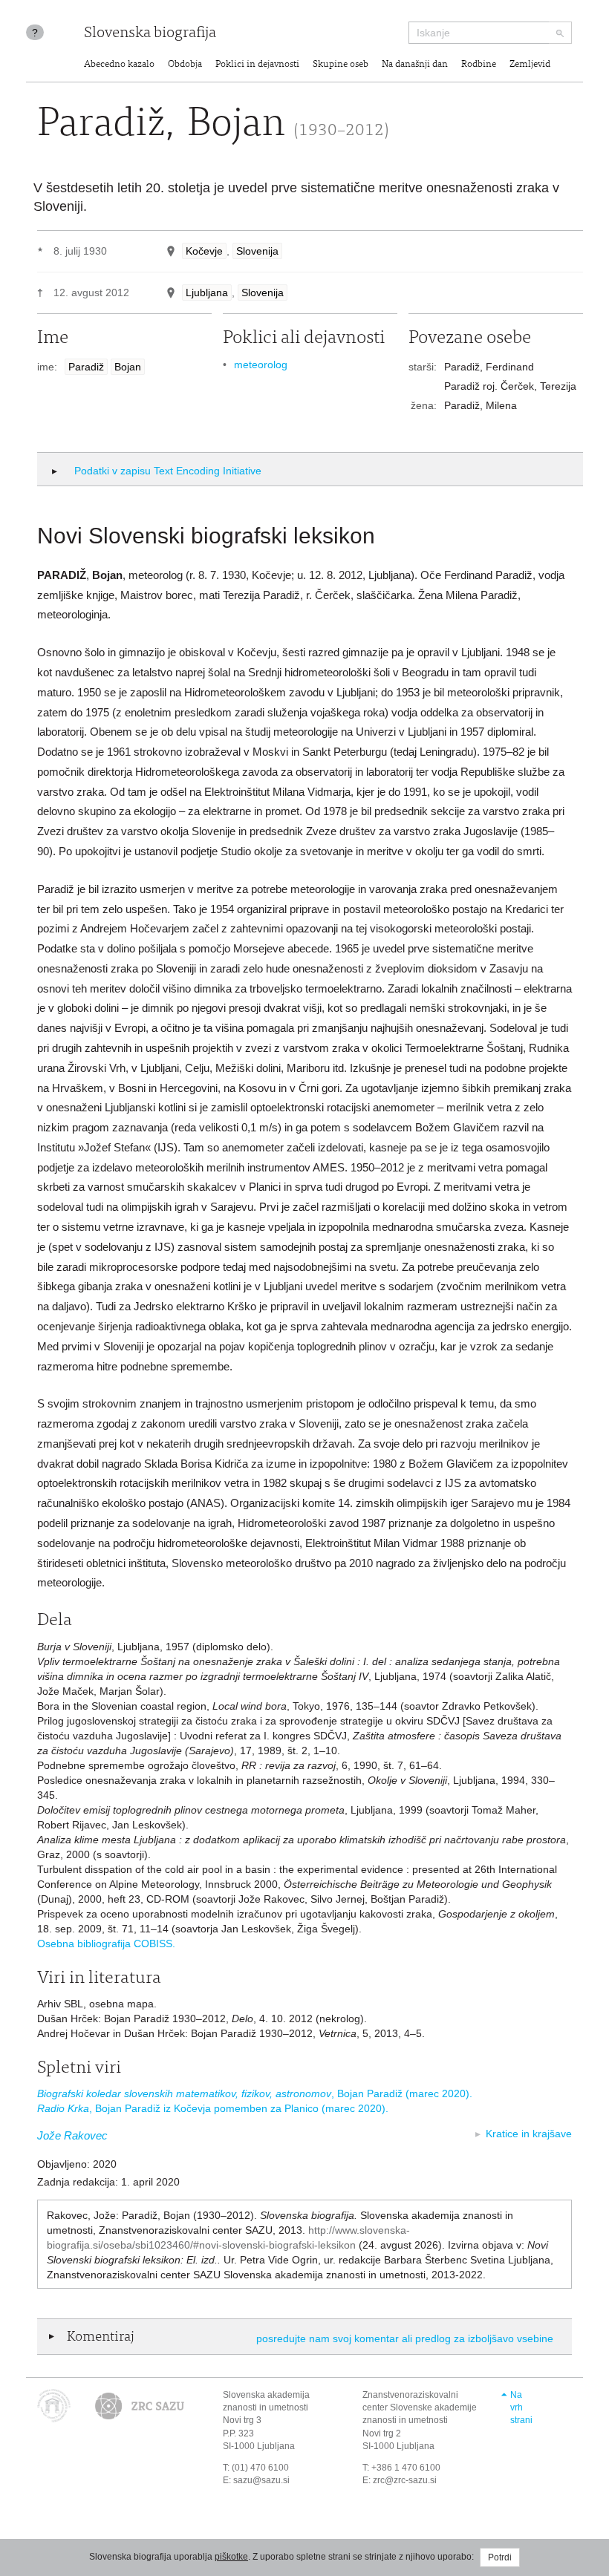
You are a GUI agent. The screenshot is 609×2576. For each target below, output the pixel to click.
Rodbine (479, 65)
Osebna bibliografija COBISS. (106, 1944)
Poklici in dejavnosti (257, 65)
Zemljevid (530, 65)
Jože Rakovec (72, 2135)
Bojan (128, 367)
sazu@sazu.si (261, 2480)
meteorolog (261, 365)
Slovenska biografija (150, 34)
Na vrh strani (521, 2407)
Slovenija (257, 251)
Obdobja (185, 65)
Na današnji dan (415, 65)
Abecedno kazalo (119, 65)
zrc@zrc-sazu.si (405, 2480)
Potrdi (500, 2557)
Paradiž (86, 367)
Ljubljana (207, 292)
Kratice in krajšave (529, 2134)
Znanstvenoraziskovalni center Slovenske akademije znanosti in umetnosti (420, 2407)
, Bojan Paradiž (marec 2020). (255, 2093)
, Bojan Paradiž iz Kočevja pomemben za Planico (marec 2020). (213, 2108)
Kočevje (204, 251)
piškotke (231, 2557)
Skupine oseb (341, 65)
